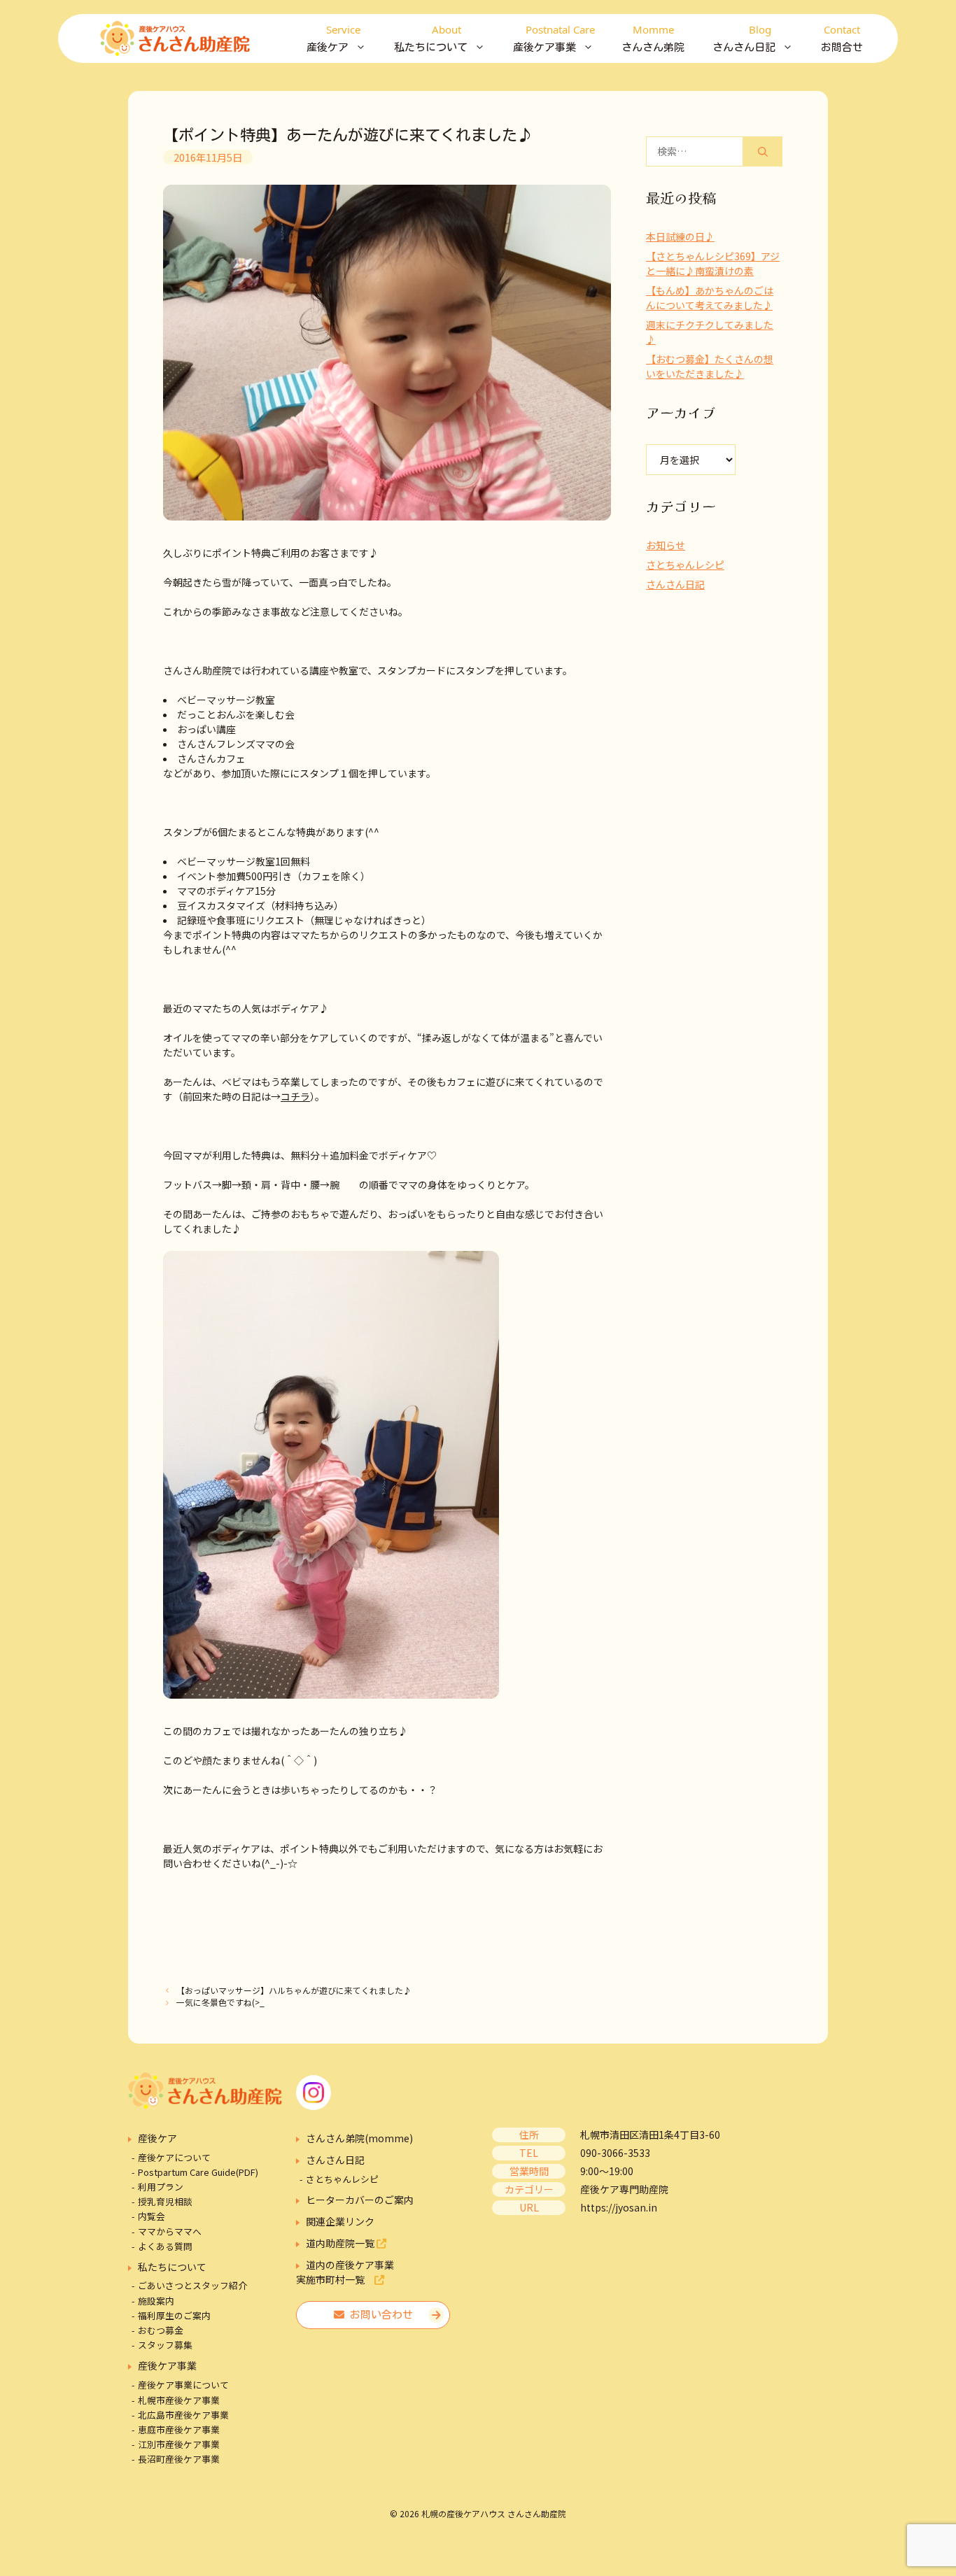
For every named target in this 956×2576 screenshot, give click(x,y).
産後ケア (157, 2138)
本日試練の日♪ (680, 236)
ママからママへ (170, 2231)
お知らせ (666, 545)
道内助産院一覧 (341, 2243)
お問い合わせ (379, 2315)
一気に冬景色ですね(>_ (220, 2002)
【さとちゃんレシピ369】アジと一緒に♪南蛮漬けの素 (713, 263)
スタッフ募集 (165, 2345)
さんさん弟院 (653, 37)
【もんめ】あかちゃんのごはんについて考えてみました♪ (710, 298)
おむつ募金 (161, 2330)
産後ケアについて (174, 2157)
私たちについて (172, 2267)
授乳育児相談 (165, 2201)
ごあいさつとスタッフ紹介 (192, 2285)
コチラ (295, 1096)
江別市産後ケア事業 (179, 2444)
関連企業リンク (340, 2221)
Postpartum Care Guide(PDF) (198, 2172)
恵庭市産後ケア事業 (179, 2429)
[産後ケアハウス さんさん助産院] (175, 38)
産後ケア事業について (183, 2385)
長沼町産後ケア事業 (179, 2459)
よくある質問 (165, 2246)
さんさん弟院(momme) (359, 2138)
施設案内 (156, 2301)
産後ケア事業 (167, 2365)
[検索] (763, 151)
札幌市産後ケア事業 (179, 2400)
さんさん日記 (675, 584)
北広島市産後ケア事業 (183, 2415)
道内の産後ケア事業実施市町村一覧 (345, 2272)
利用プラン (161, 2187)
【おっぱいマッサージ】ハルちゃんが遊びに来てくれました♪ (294, 1990)
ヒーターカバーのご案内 (360, 2200)
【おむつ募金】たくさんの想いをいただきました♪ (710, 366)
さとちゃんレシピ (685, 565)
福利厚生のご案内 (174, 2315)
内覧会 (152, 2216)
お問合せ (842, 37)
